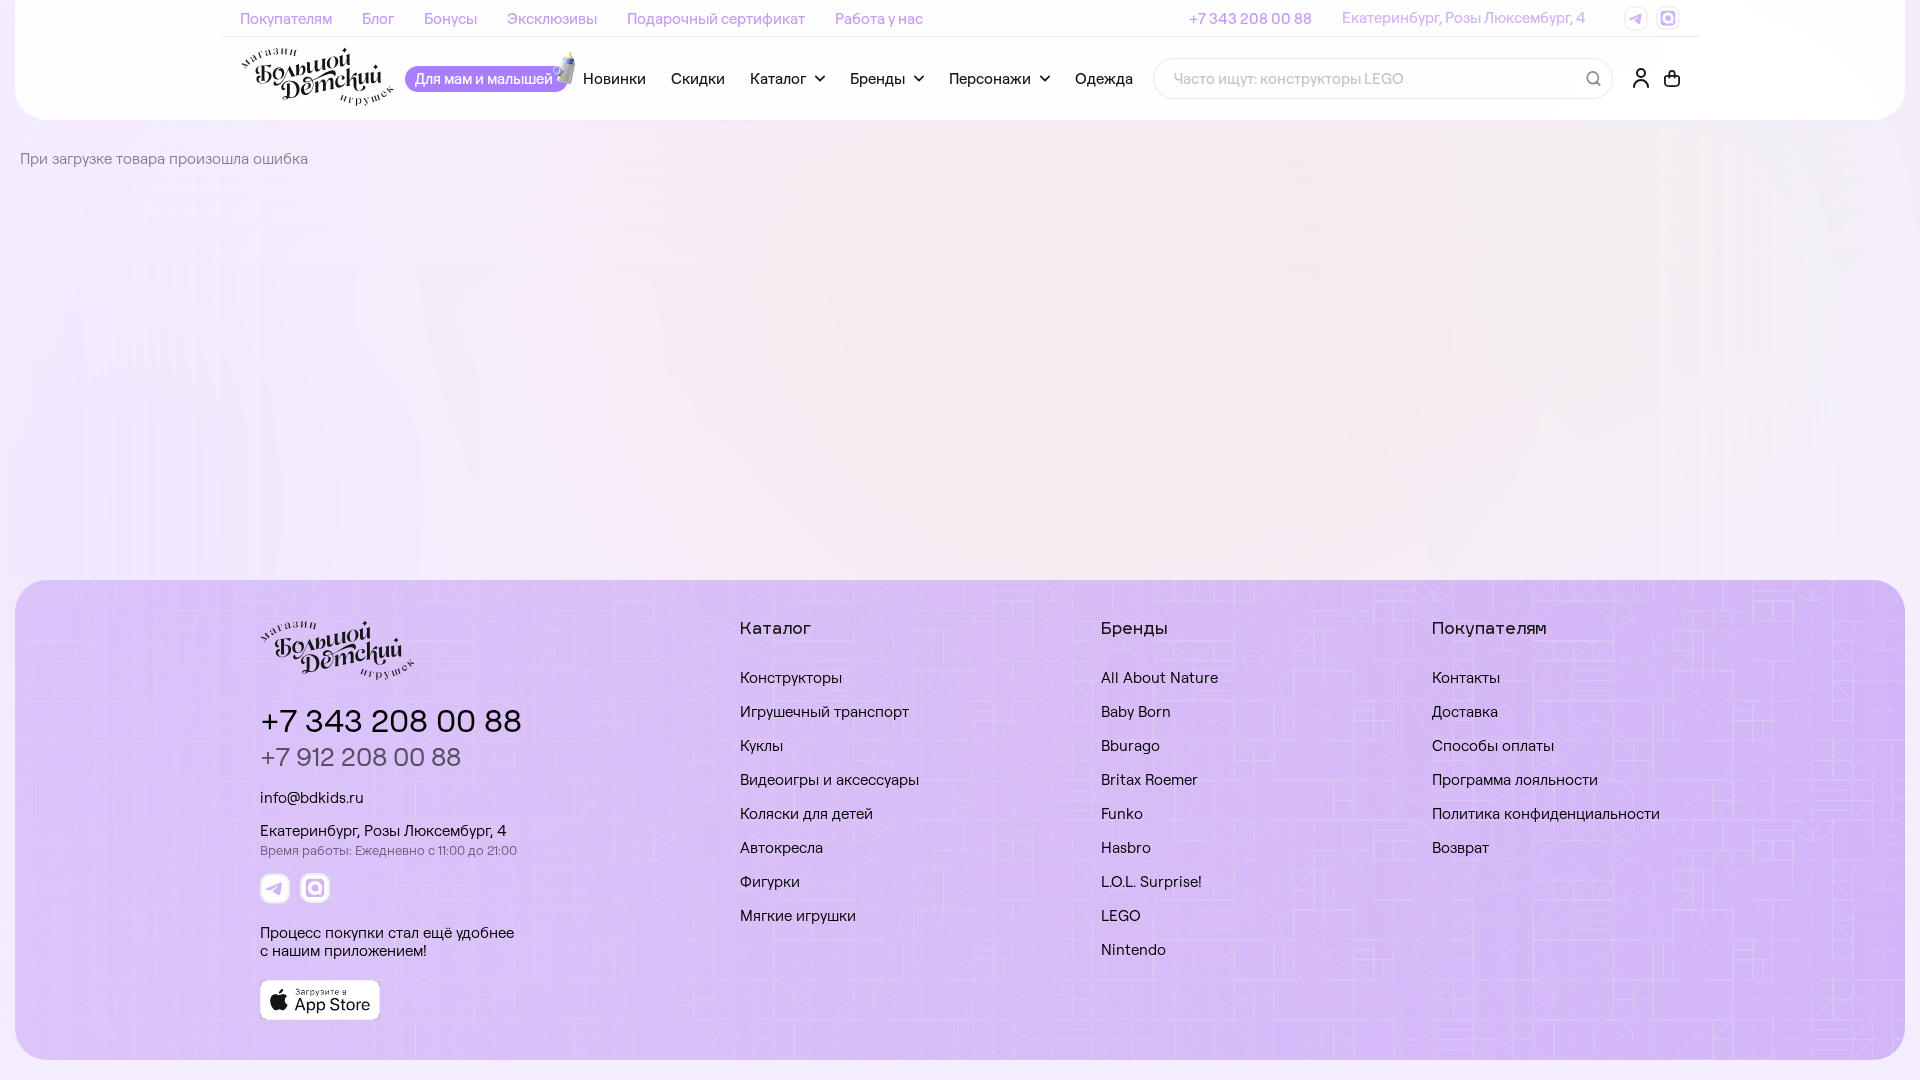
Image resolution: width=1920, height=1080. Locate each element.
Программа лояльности (1515, 779)
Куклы (761, 745)
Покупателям (286, 18)
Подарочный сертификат (716, 18)
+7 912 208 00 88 (360, 756)
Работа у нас (879, 18)
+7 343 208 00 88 (1250, 18)
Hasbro (1126, 847)
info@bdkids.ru (312, 797)
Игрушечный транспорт (824, 711)
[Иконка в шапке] (1672, 79)
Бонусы (450, 18)
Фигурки (770, 881)
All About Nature (1159, 677)
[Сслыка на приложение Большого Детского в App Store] (320, 1000)
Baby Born (1136, 711)
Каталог (778, 78)
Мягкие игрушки (798, 915)
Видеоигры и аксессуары (829, 779)
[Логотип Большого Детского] (317, 78)
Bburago (1130, 745)
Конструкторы (791, 677)
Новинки (614, 78)
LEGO (1121, 915)
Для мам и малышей (484, 78)
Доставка (1465, 711)
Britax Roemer (1149, 779)
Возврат (1460, 847)
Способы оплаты (1493, 745)
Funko (1122, 813)
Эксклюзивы (552, 18)
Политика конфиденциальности (1546, 813)
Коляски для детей (806, 813)
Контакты (1466, 677)
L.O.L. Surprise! (1151, 881)
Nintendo (1133, 949)
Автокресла (781, 847)
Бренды (877, 78)
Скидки (698, 78)
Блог (378, 18)
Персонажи (990, 78)
